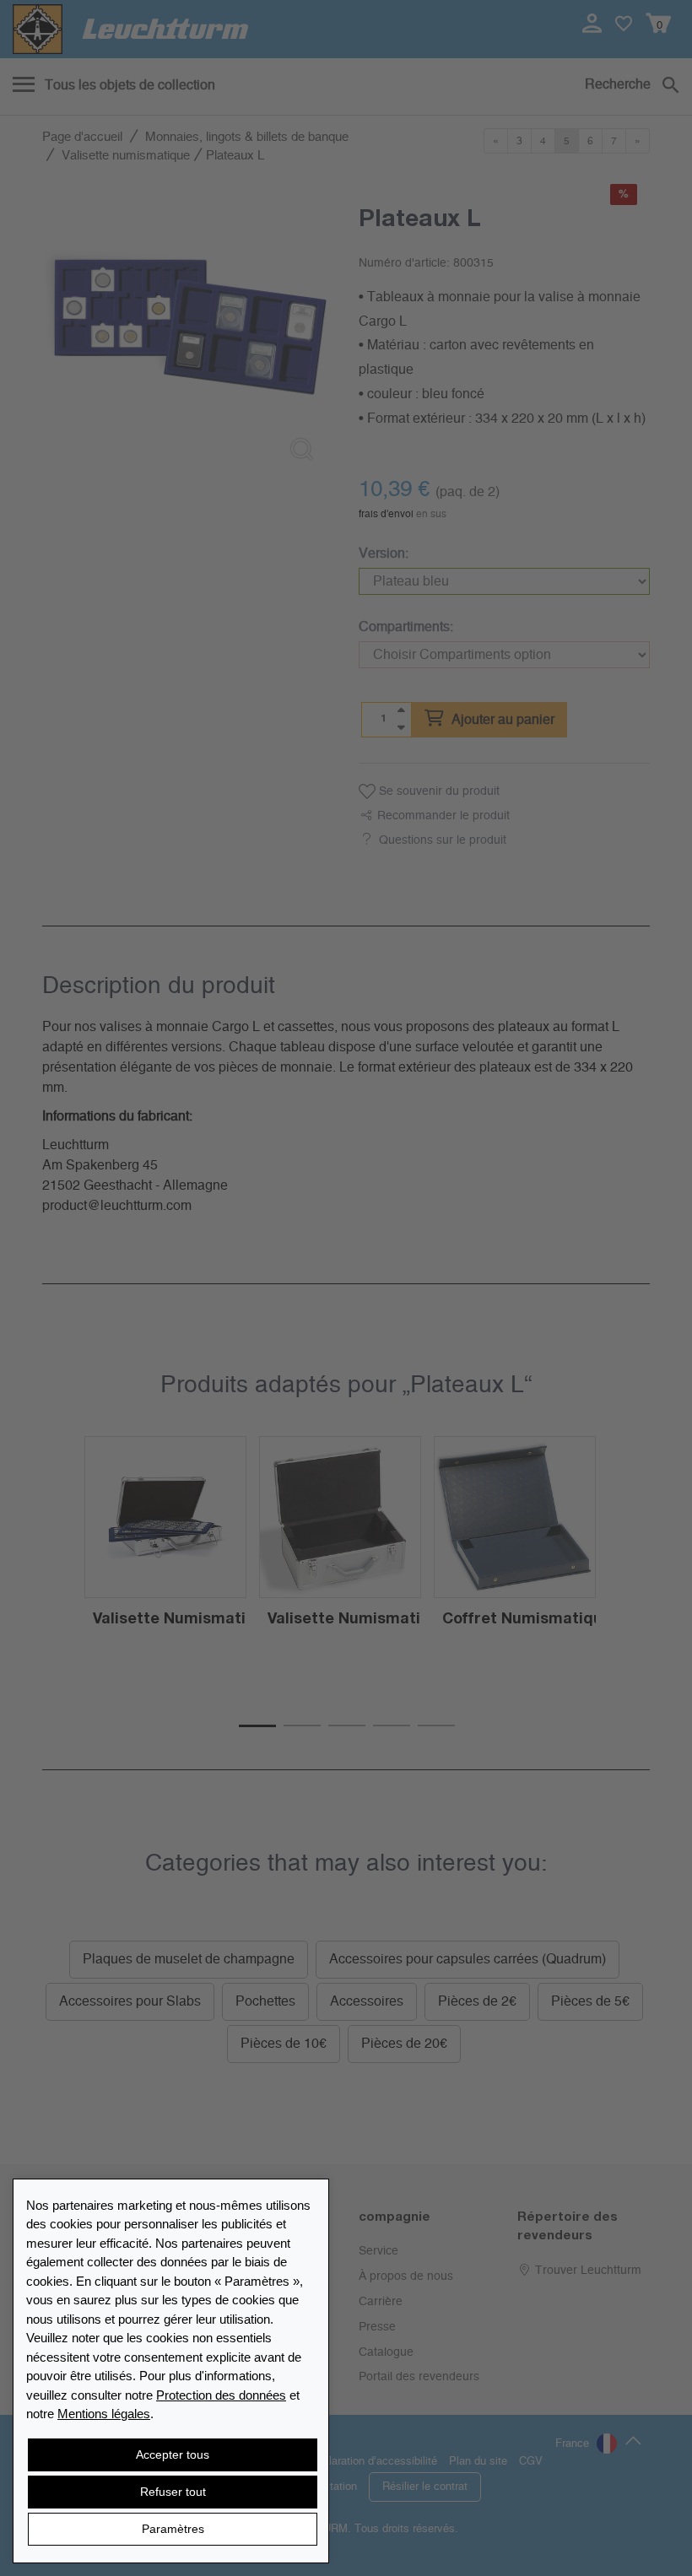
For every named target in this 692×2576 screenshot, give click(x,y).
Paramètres (173, 2529)
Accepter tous (173, 2454)
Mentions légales (104, 2414)
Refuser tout (173, 2492)
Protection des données (221, 2395)
